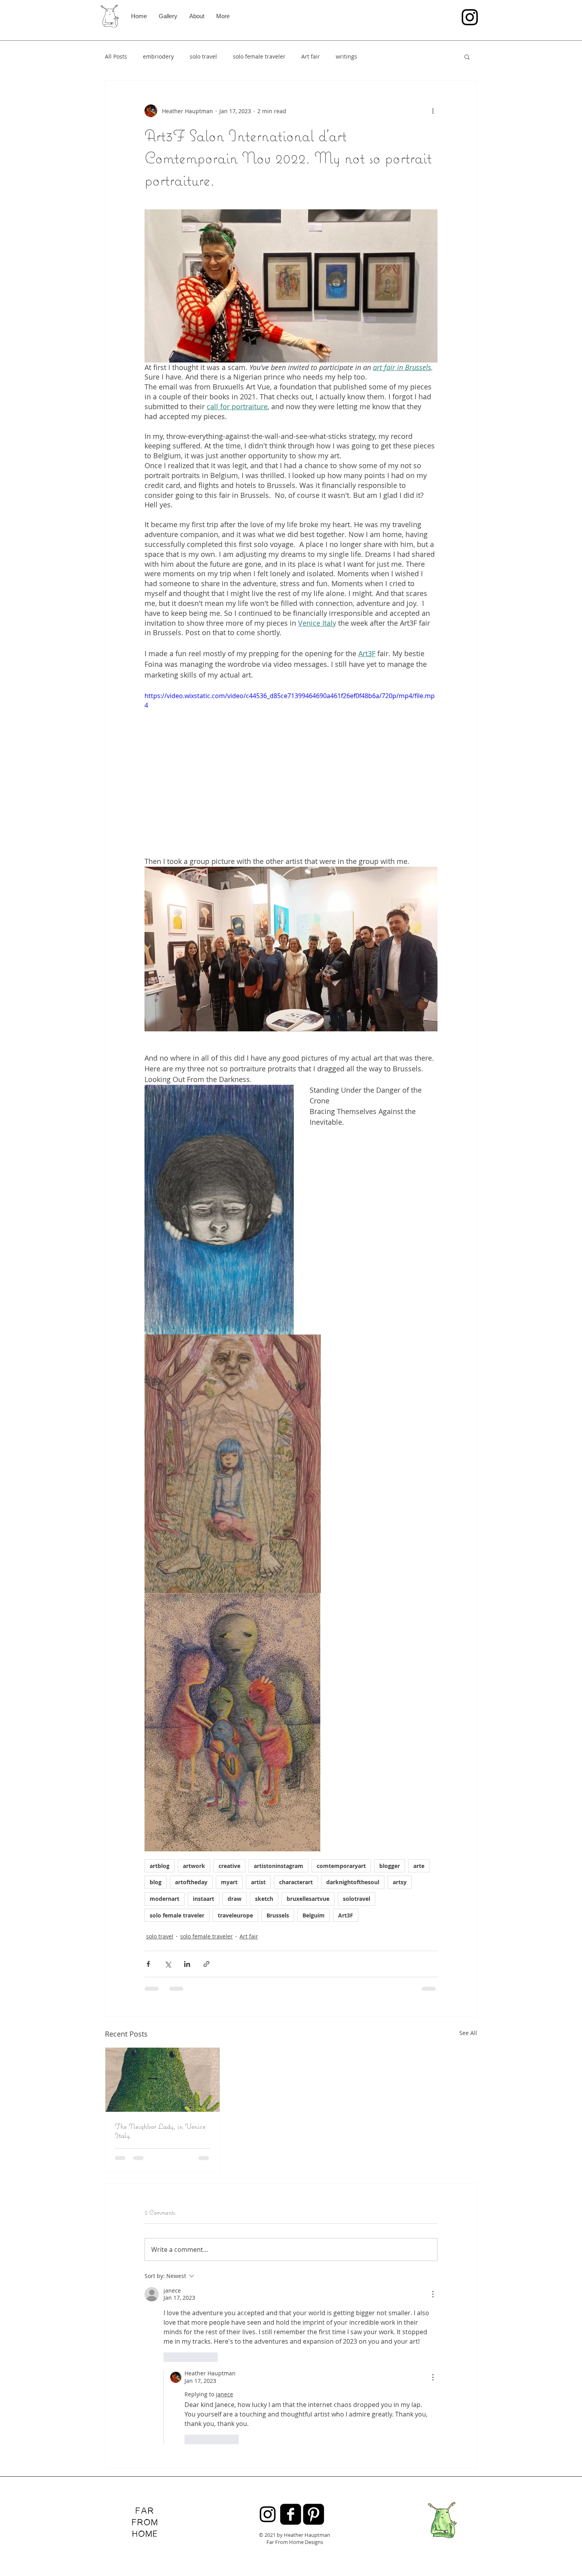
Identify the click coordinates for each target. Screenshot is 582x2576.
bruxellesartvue (308, 1899)
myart (229, 1882)
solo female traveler (259, 56)
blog (156, 1882)
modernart (165, 1899)
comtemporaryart (341, 1866)
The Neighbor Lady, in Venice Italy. (160, 2131)
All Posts (116, 56)
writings (346, 56)
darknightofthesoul (353, 1882)
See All (468, 2033)
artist (258, 1882)
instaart (204, 1899)
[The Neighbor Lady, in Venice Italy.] (163, 2080)
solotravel (357, 1899)
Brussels (278, 1915)
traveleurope (235, 1915)
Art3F (346, 1915)
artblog (160, 1866)
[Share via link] (206, 1964)
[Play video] (291, 773)
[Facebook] (291, 2342)
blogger (390, 1866)
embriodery (158, 56)
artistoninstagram (279, 1866)
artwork (194, 1866)
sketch (264, 1899)
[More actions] (433, 111)
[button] (467, 57)
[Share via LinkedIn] (187, 1964)
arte (419, 1866)
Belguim (314, 1915)
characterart (296, 1882)
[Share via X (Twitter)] (168, 1964)
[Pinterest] (314, 2342)
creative (229, 1866)
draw (235, 1899)
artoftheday (191, 1882)
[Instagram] (470, 17)
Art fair (311, 56)
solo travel (203, 56)
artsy (400, 1882)
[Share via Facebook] (148, 1964)
